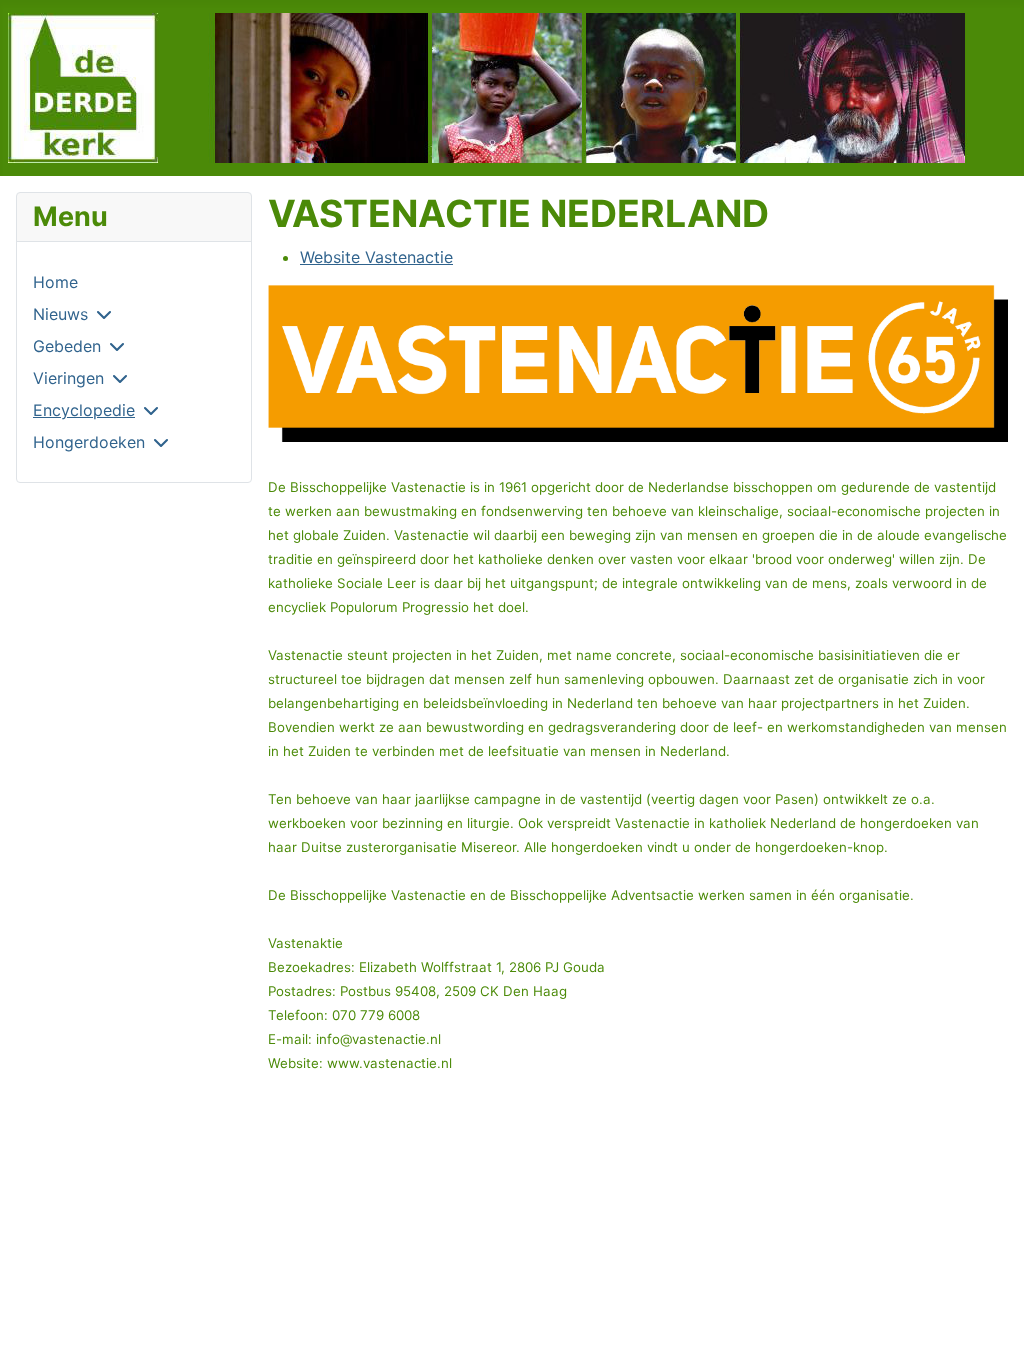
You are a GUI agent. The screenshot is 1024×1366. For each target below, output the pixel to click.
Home (55, 282)
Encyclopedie (84, 410)
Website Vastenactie (376, 257)
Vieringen (68, 378)
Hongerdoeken (89, 442)
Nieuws (60, 314)
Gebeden (67, 346)
